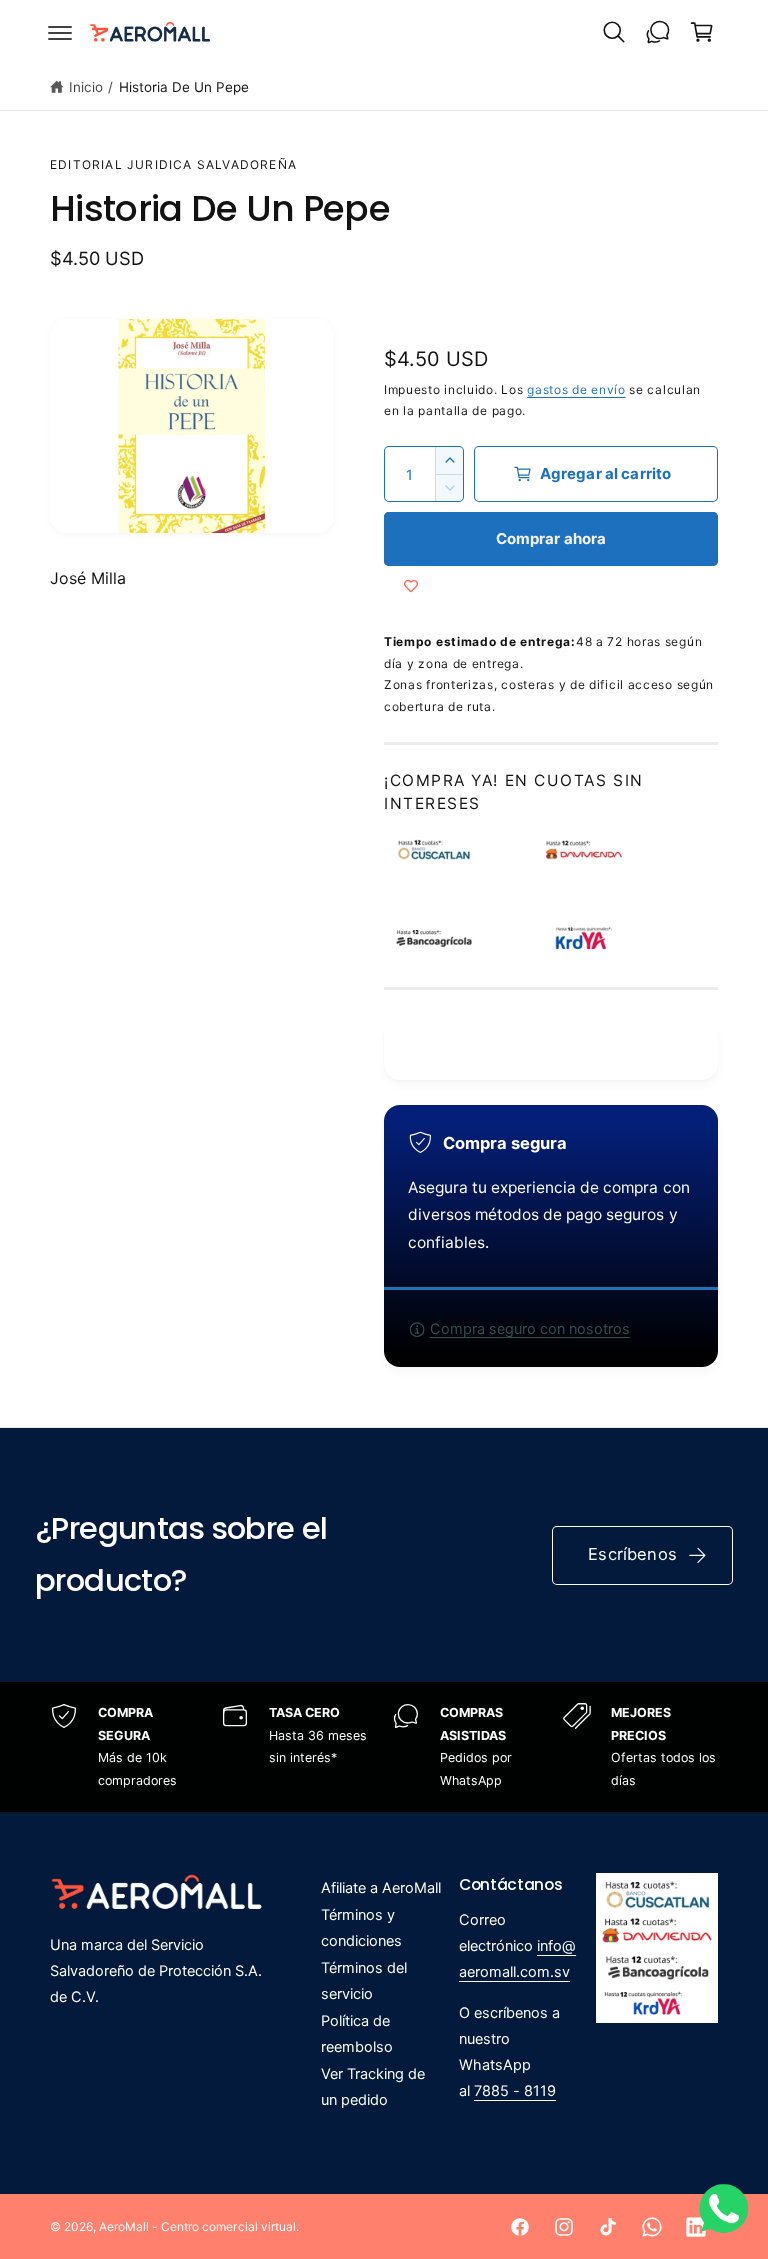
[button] (60, 32)
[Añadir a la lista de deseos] (411, 586)
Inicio (86, 87)
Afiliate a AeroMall (381, 1888)
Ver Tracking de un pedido (373, 2087)
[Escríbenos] (658, 32)
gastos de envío (576, 389)
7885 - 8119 (515, 2091)
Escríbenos (632, 1554)
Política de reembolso (357, 2034)
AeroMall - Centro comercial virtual (197, 2226)
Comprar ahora (551, 538)
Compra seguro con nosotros (530, 1329)
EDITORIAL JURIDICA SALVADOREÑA (173, 164)
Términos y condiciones (361, 1928)
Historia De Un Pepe (184, 87)
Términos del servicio (364, 1981)
